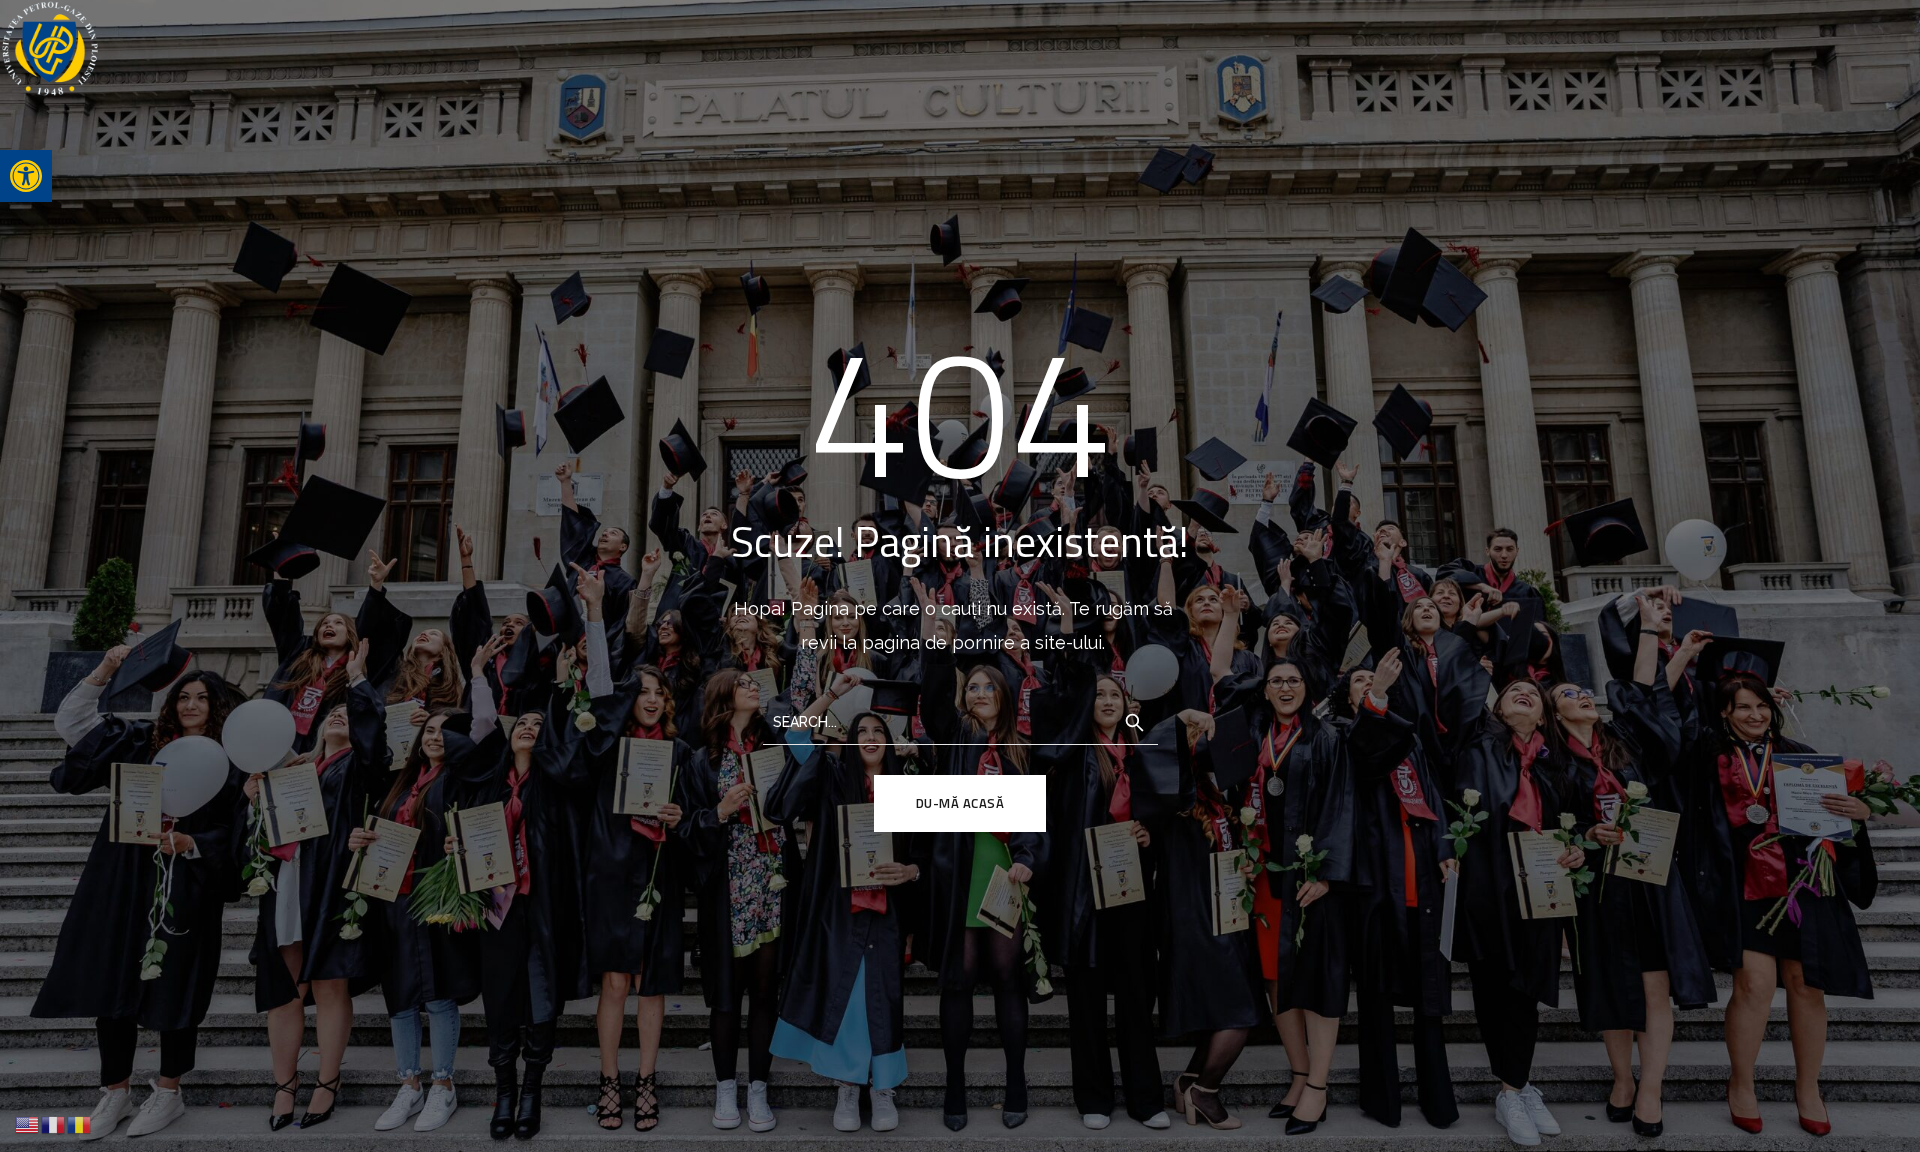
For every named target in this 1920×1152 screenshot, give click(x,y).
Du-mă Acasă (960, 803)
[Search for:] (960, 720)
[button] (26, 176)
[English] (28, 1123)
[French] (54, 1123)
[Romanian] (80, 1123)
